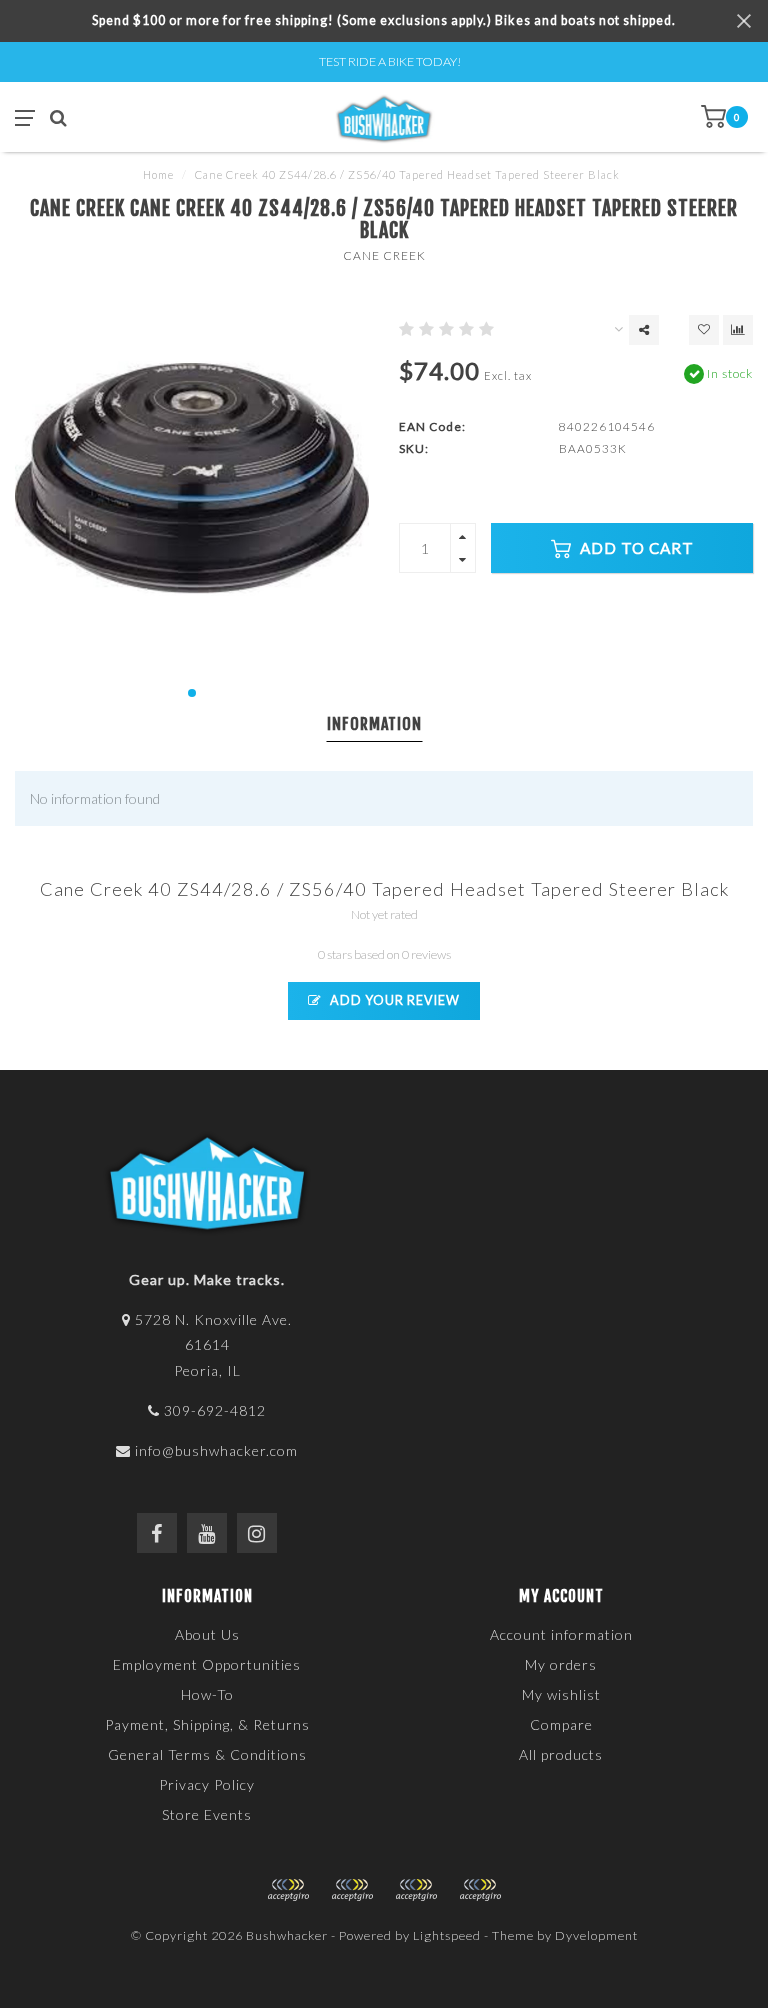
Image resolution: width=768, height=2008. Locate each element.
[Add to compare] (738, 330)
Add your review (393, 1000)
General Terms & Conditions (207, 1754)
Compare (561, 1724)
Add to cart (635, 548)
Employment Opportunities (207, 1664)
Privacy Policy (207, 1784)
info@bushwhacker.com (216, 1450)
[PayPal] (352, 1890)
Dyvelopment (596, 1935)
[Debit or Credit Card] (288, 1890)
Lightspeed (447, 1935)
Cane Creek (384, 255)
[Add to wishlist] (704, 330)
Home (158, 174)
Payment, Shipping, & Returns (207, 1724)
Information (374, 724)
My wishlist (561, 1694)
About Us (207, 1634)
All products (561, 1754)
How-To (207, 1694)
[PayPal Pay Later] (416, 1890)
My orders (561, 1664)
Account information (561, 1634)
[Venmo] (480, 1890)
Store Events (207, 1814)
